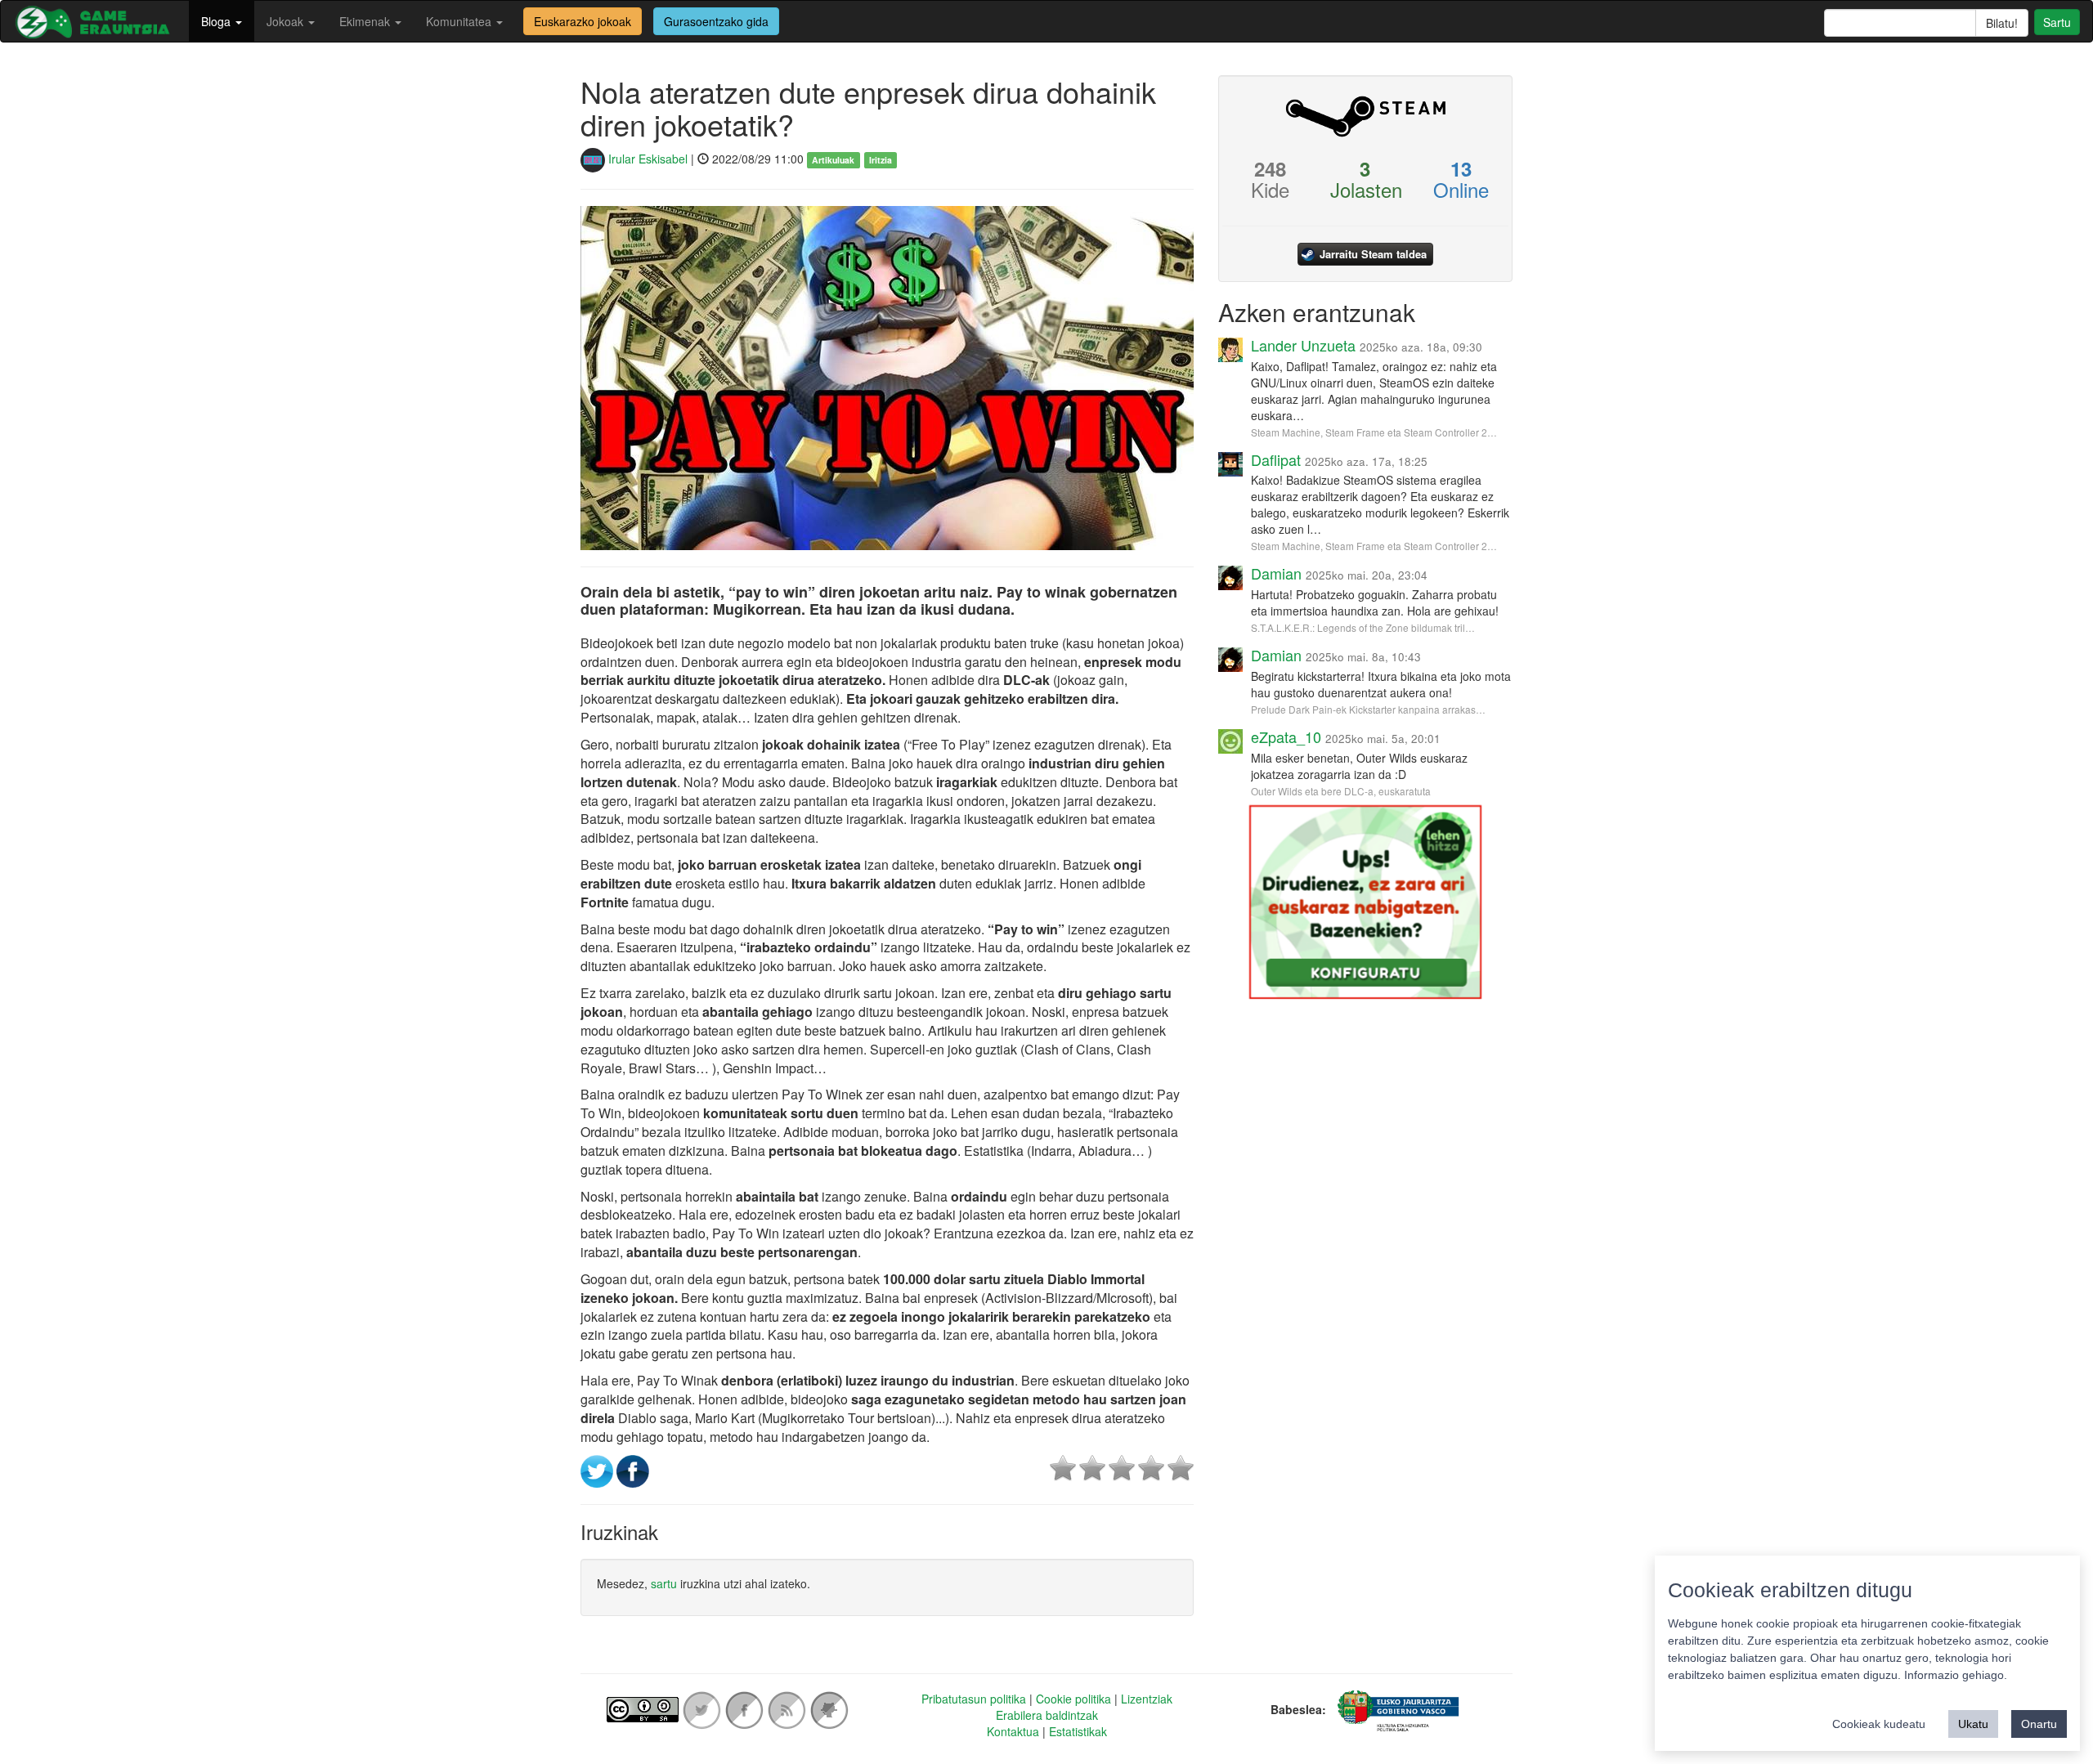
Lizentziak (1147, 1699)
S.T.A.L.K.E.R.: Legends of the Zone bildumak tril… (1363, 627)
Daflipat (1276, 459)
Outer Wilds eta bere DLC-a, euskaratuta (1341, 791)
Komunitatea (460, 21)
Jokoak (287, 21)
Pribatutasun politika (974, 1699)
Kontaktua (1013, 1731)
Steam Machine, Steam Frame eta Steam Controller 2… (1374, 432)
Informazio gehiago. (1956, 1675)
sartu (664, 1583)
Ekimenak (366, 21)
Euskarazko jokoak (583, 21)
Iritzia (881, 160)
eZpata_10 (1286, 736)
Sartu (2057, 22)
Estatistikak (1078, 1731)
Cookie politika (1073, 1699)
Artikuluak (833, 160)
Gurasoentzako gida (716, 21)
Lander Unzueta (1303, 345)
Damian (1276, 573)
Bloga (217, 21)
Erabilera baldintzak (1047, 1715)
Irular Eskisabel (646, 159)
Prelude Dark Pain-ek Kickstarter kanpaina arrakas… (1368, 709)
